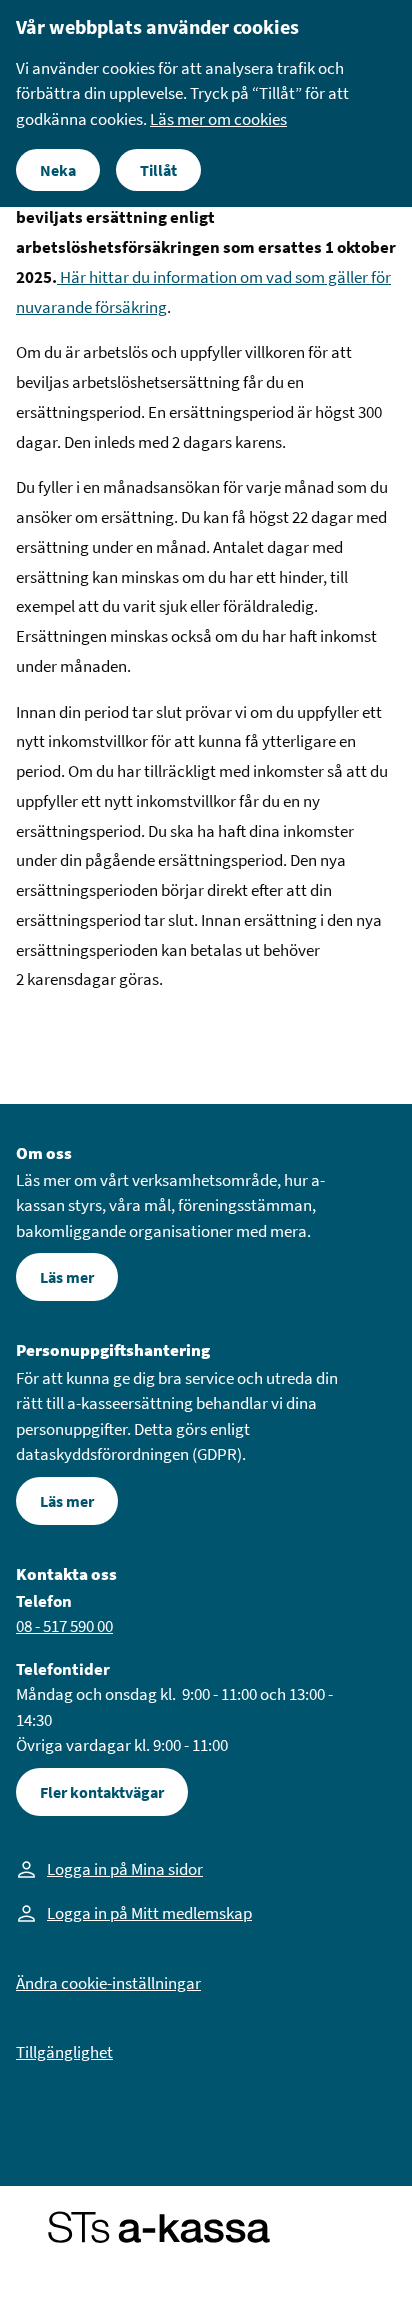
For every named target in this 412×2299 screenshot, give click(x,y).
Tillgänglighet (64, 2052)
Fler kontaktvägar (102, 1792)
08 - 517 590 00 (64, 1626)
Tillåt (158, 170)
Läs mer (67, 1277)
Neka (58, 170)
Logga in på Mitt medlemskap (149, 1913)
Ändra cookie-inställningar (108, 1983)
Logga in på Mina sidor (125, 1869)
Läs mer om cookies (218, 119)
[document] (206, 103)
